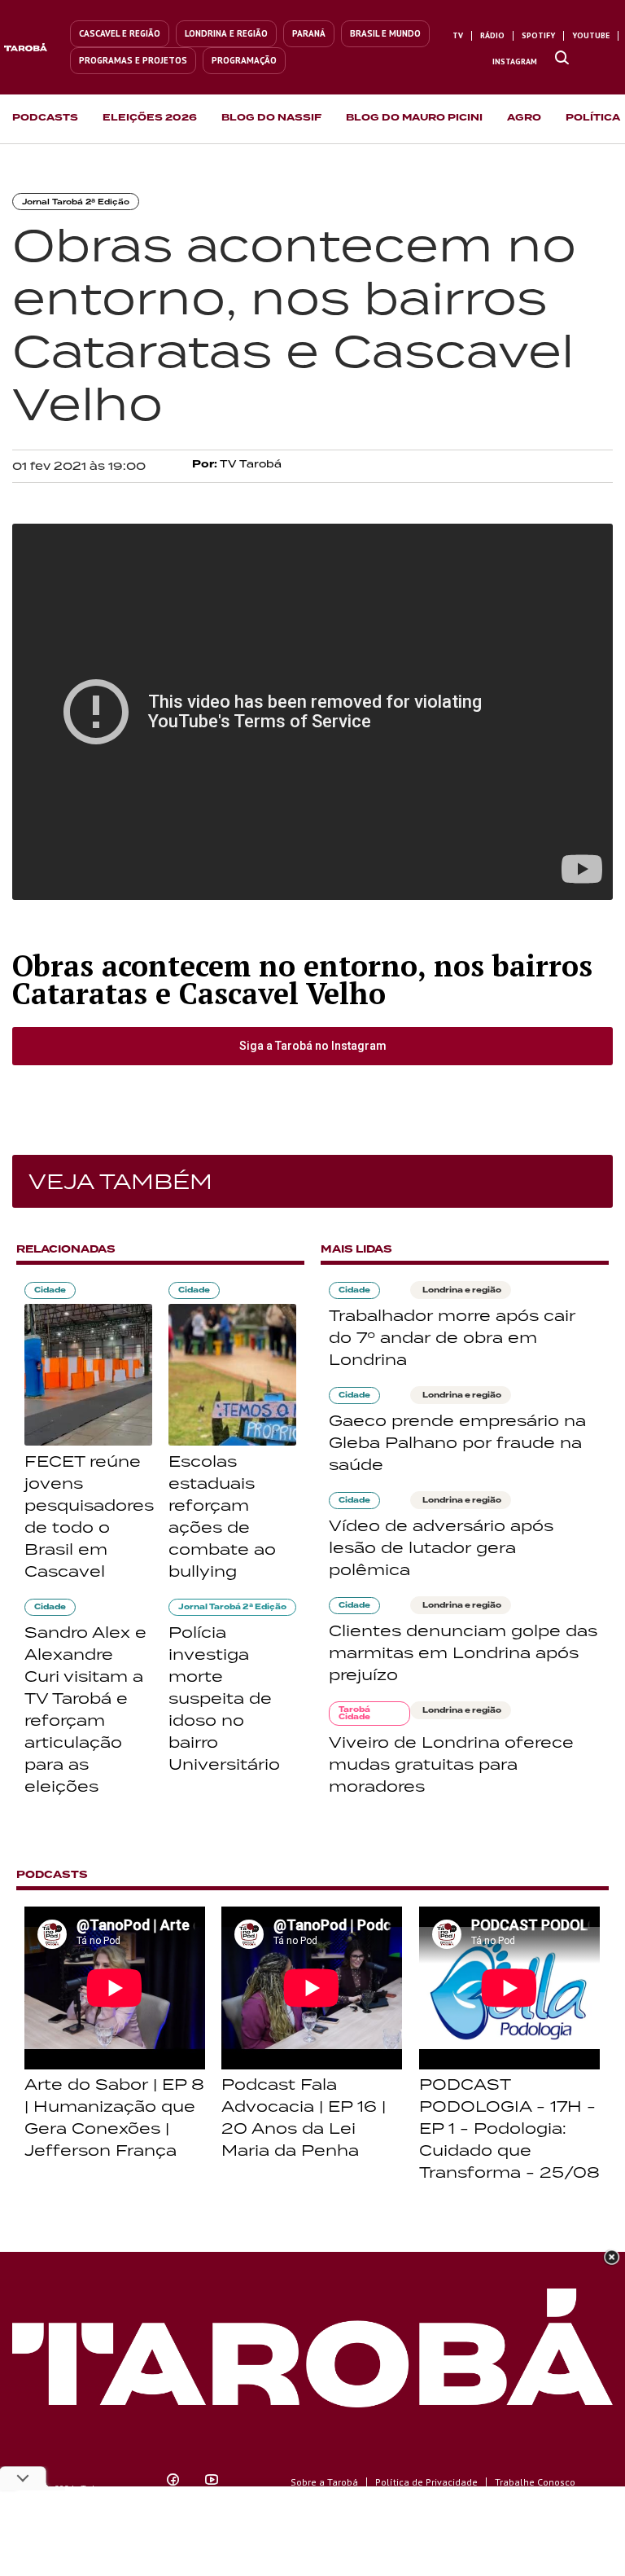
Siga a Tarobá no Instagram (313, 1046)
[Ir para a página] (562, 59)
